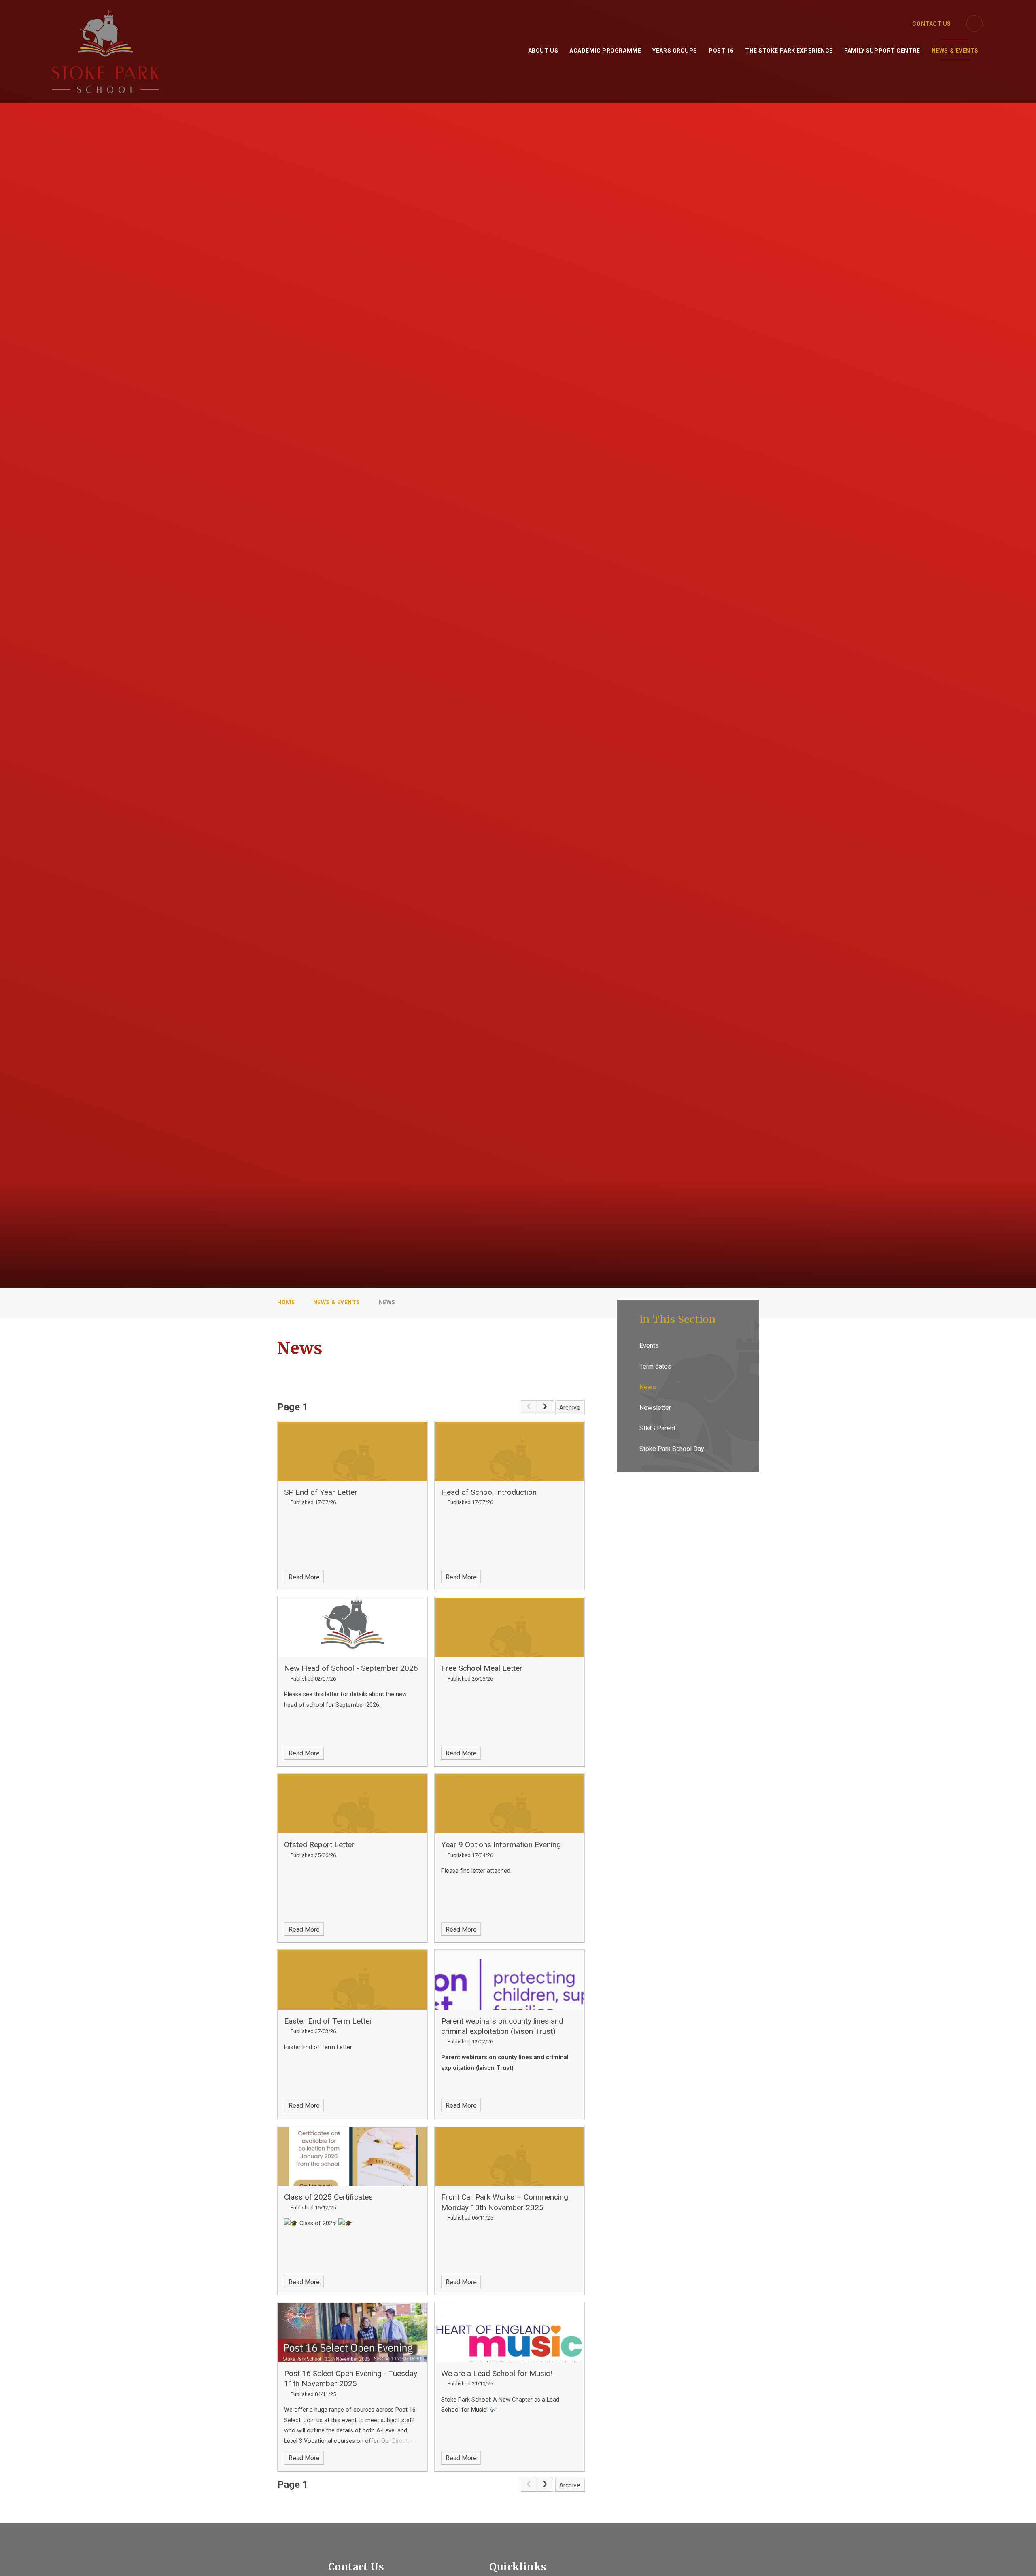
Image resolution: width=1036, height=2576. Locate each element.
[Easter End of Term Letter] (352, 1980)
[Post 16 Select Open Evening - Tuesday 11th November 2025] (352, 2332)
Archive (570, 1408)
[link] (529, 1407)
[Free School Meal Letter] (510, 1628)
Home (286, 1302)
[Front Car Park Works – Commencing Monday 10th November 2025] (510, 2156)
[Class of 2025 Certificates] (352, 2156)
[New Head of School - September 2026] (352, 1628)
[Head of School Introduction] (510, 1451)
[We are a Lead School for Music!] (510, 2332)
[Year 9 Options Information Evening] (510, 1804)
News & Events (337, 1302)
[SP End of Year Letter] (352, 1451)
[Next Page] (545, 1407)
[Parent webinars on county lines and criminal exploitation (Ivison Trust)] (510, 1980)
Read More (304, 1577)
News (387, 1302)
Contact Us (932, 24)
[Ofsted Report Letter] (352, 1804)
